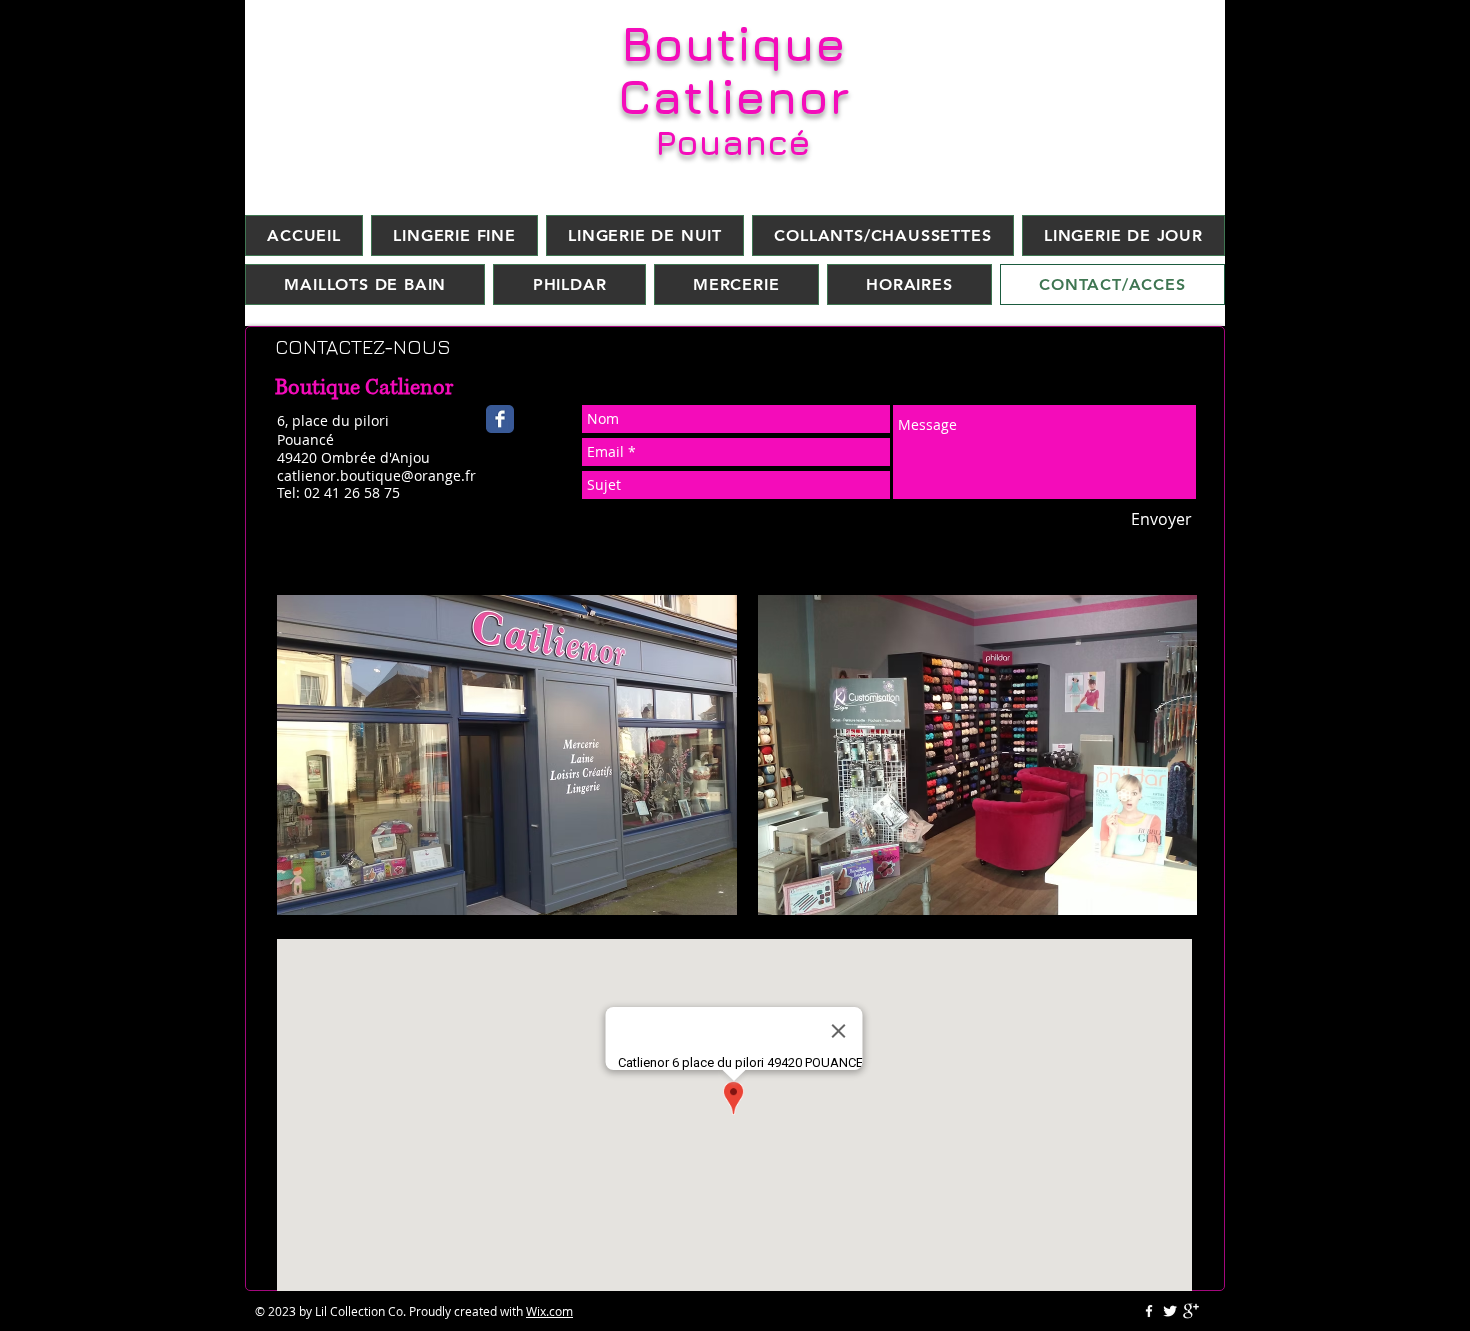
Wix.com (549, 1311)
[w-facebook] (1149, 1311)
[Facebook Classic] (500, 419)
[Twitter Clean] (1170, 1311)
